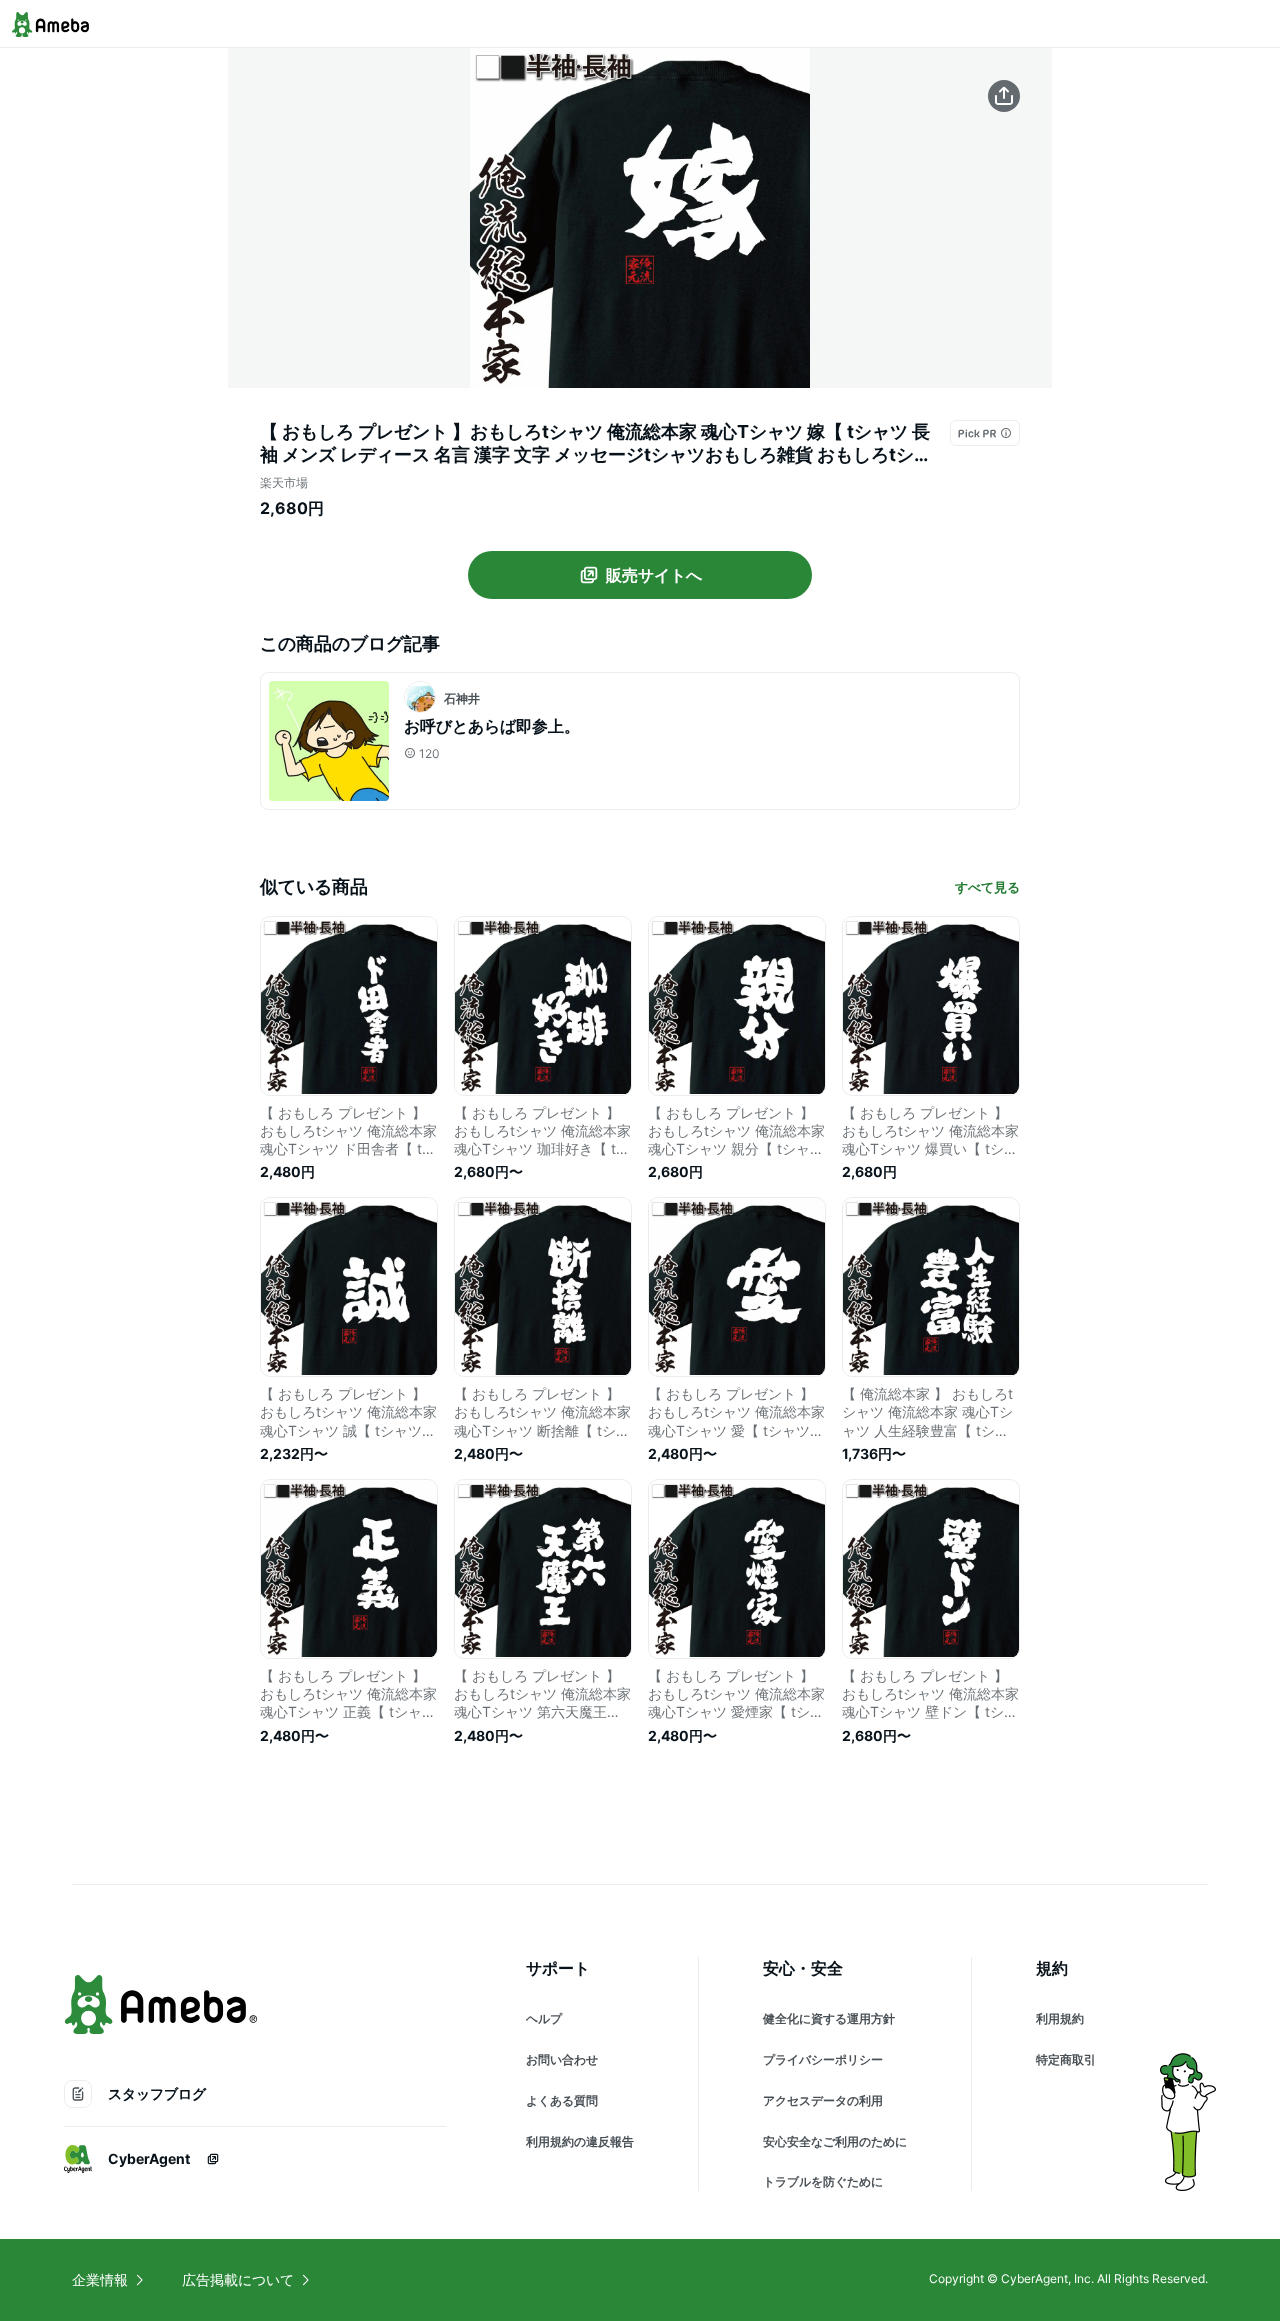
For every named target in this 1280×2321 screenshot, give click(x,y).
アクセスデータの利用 (823, 2100)
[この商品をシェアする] (1004, 96)
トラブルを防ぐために (823, 2181)
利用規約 (1060, 2018)
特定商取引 (1066, 2059)
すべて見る (987, 887)
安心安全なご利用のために (835, 2141)
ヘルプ (544, 2018)
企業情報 (100, 2279)
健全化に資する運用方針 (829, 2018)
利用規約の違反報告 (580, 2141)
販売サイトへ (654, 575)
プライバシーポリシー (823, 2059)
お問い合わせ (562, 2059)
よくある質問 (562, 2100)
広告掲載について (238, 2279)
